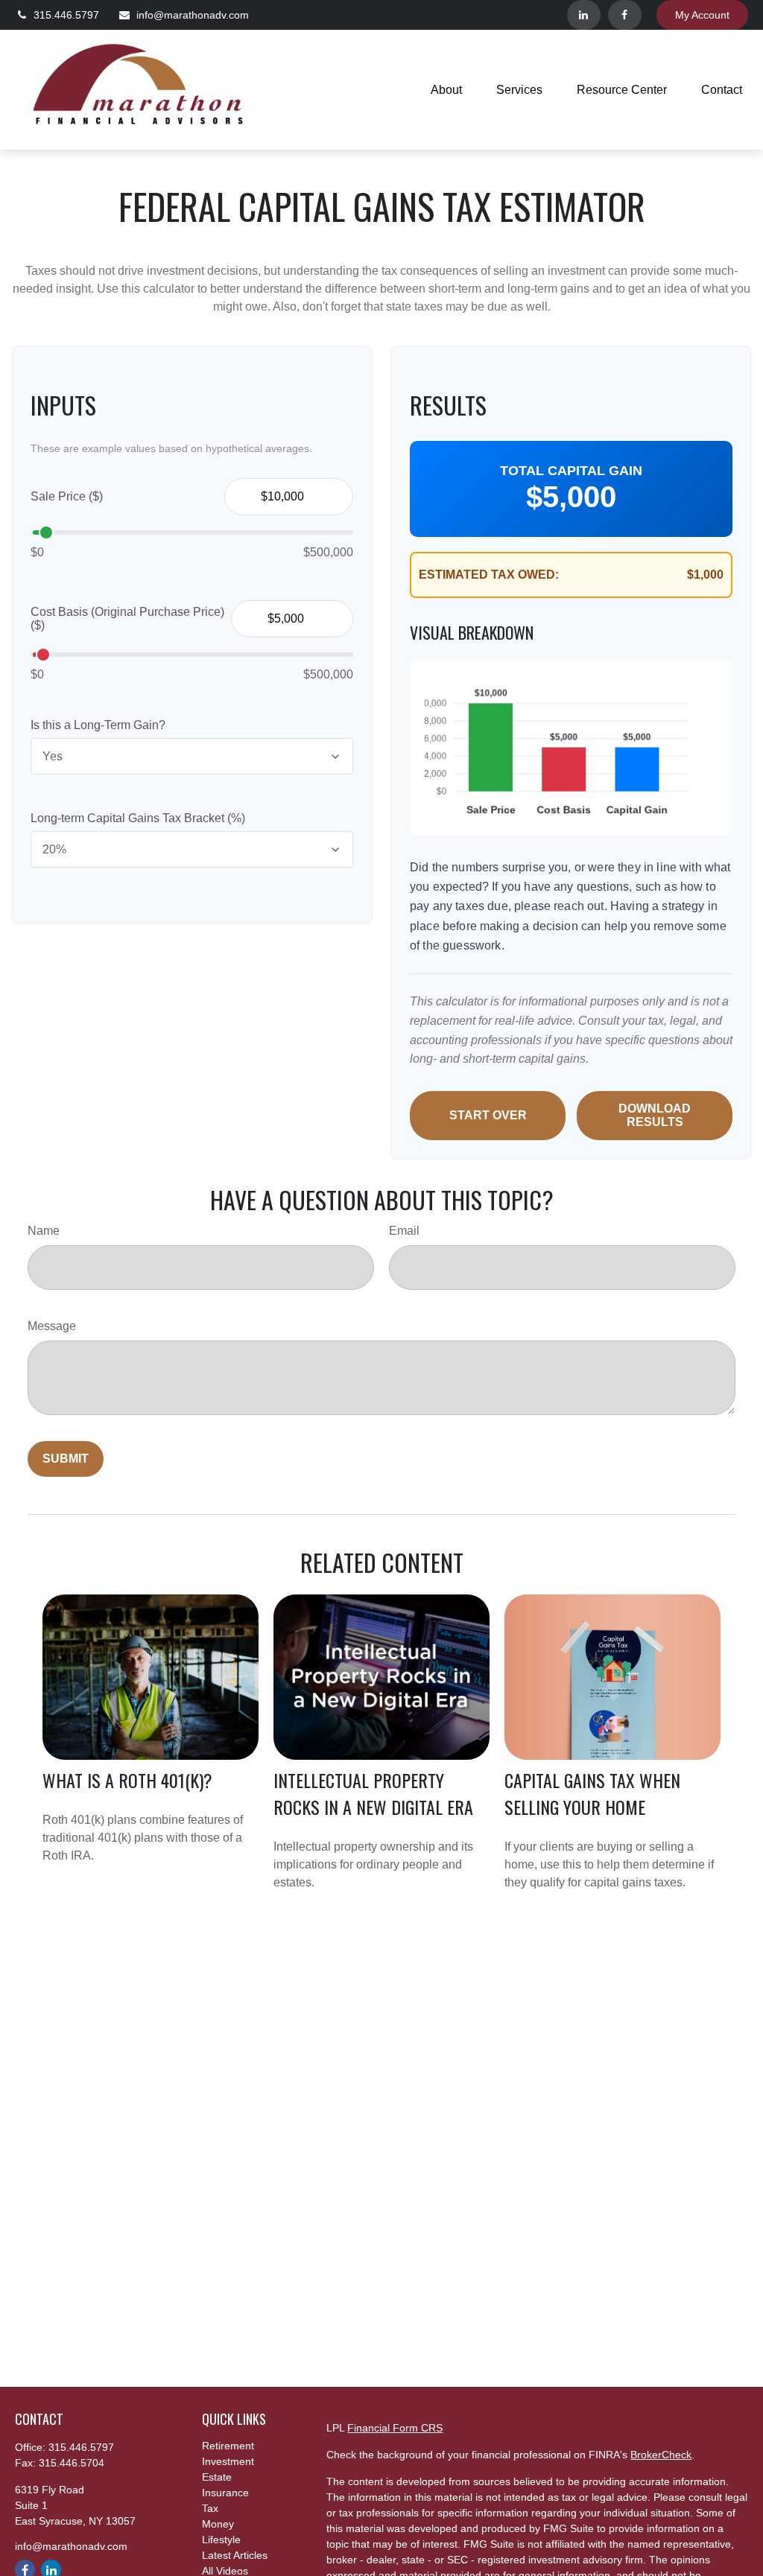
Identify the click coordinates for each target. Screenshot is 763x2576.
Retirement (228, 2446)
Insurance (225, 2493)
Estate (217, 2477)
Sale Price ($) (67, 496)
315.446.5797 (66, 15)
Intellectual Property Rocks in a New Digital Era (373, 1793)
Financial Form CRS (395, 2428)
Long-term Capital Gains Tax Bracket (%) (138, 818)
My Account (702, 15)
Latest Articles (235, 2555)
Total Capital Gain (571, 471)
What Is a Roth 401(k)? (127, 1780)
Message (52, 1326)
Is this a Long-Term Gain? (98, 725)
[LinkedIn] (584, 15)
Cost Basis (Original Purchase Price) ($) (127, 618)
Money (218, 2524)
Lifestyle (221, 2540)
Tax (210, 2508)
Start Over (488, 1115)
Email (404, 1231)
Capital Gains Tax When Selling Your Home (592, 1793)
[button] (446, 90)
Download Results (655, 1115)
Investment (228, 2461)
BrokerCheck (661, 2455)
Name (44, 1231)
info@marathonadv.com (193, 15)
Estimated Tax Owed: (489, 575)
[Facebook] (625, 15)
